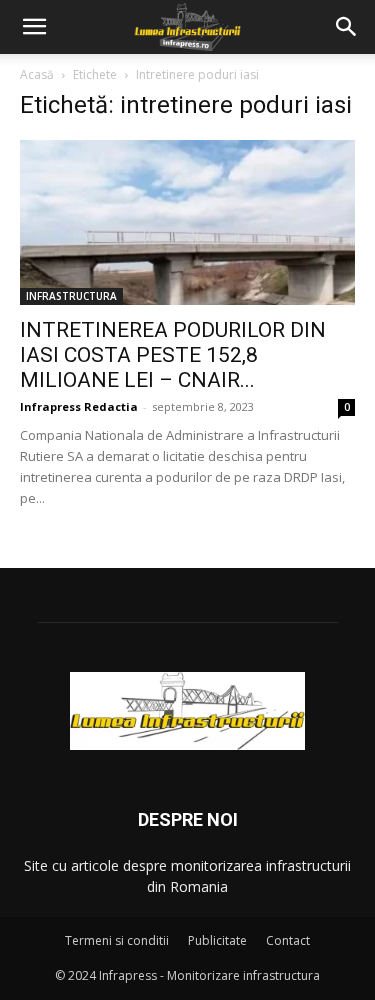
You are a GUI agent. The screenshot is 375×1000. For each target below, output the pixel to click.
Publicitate (217, 940)
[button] (34, 27)
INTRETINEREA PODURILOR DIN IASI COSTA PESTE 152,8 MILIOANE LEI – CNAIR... (173, 355)
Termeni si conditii (117, 940)
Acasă (37, 74)
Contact (288, 940)
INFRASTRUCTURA (71, 296)
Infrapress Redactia (79, 406)
